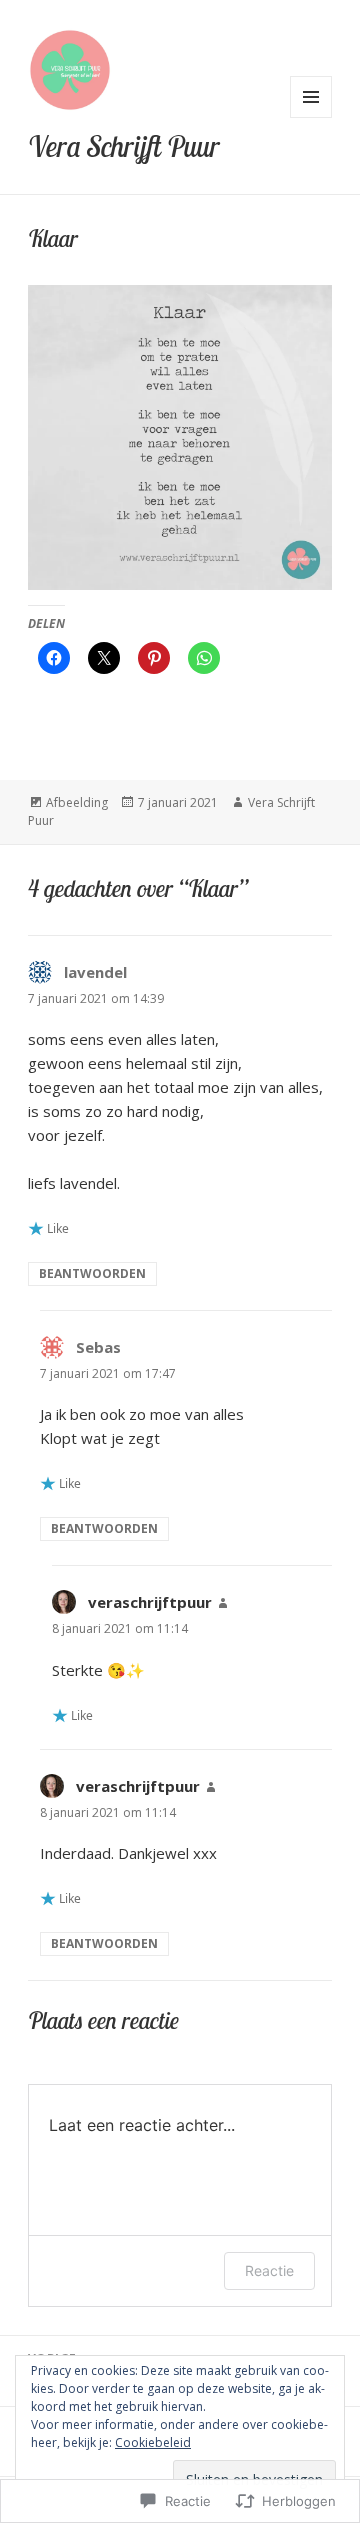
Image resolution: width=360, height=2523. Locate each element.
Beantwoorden (92, 1273)
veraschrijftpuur (150, 1602)
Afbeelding (77, 802)
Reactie (269, 2270)
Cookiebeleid (153, 2442)
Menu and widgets (311, 117)
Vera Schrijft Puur (124, 146)
